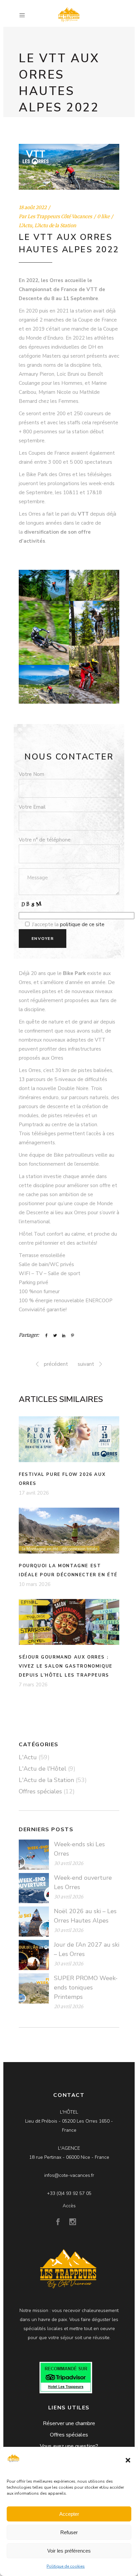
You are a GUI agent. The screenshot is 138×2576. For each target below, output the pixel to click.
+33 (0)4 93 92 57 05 (69, 2193)
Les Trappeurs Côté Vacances (60, 216)
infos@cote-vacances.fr (69, 2175)
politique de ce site (82, 924)
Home (26, 124)
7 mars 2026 (33, 1685)
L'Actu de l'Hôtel (43, 1769)
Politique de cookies (66, 2566)
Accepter (69, 2514)
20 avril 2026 (68, 2007)
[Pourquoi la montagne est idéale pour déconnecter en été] (69, 1531)
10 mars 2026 (35, 1584)
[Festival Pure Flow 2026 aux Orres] (69, 1439)
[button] (128, 2460)
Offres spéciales (40, 1791)
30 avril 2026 (68, 1863)
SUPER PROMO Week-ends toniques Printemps (86, 1987)
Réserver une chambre (69, 2423)
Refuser (69, 2532)
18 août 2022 (33, 207)
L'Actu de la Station (55, 226)
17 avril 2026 (34, 1493)
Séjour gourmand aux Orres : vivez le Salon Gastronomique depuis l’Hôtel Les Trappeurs (66, 1666)
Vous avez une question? (69, 2446)
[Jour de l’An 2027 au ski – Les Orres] (34, 1955)
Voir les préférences (69, 2551)
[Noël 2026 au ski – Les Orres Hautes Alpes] (34, 1922)
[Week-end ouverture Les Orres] (34, 1888)
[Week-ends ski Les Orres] (34, 1855)
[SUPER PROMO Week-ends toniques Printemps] (34, 1988)
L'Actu (47, 124)
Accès (69, 2206)
